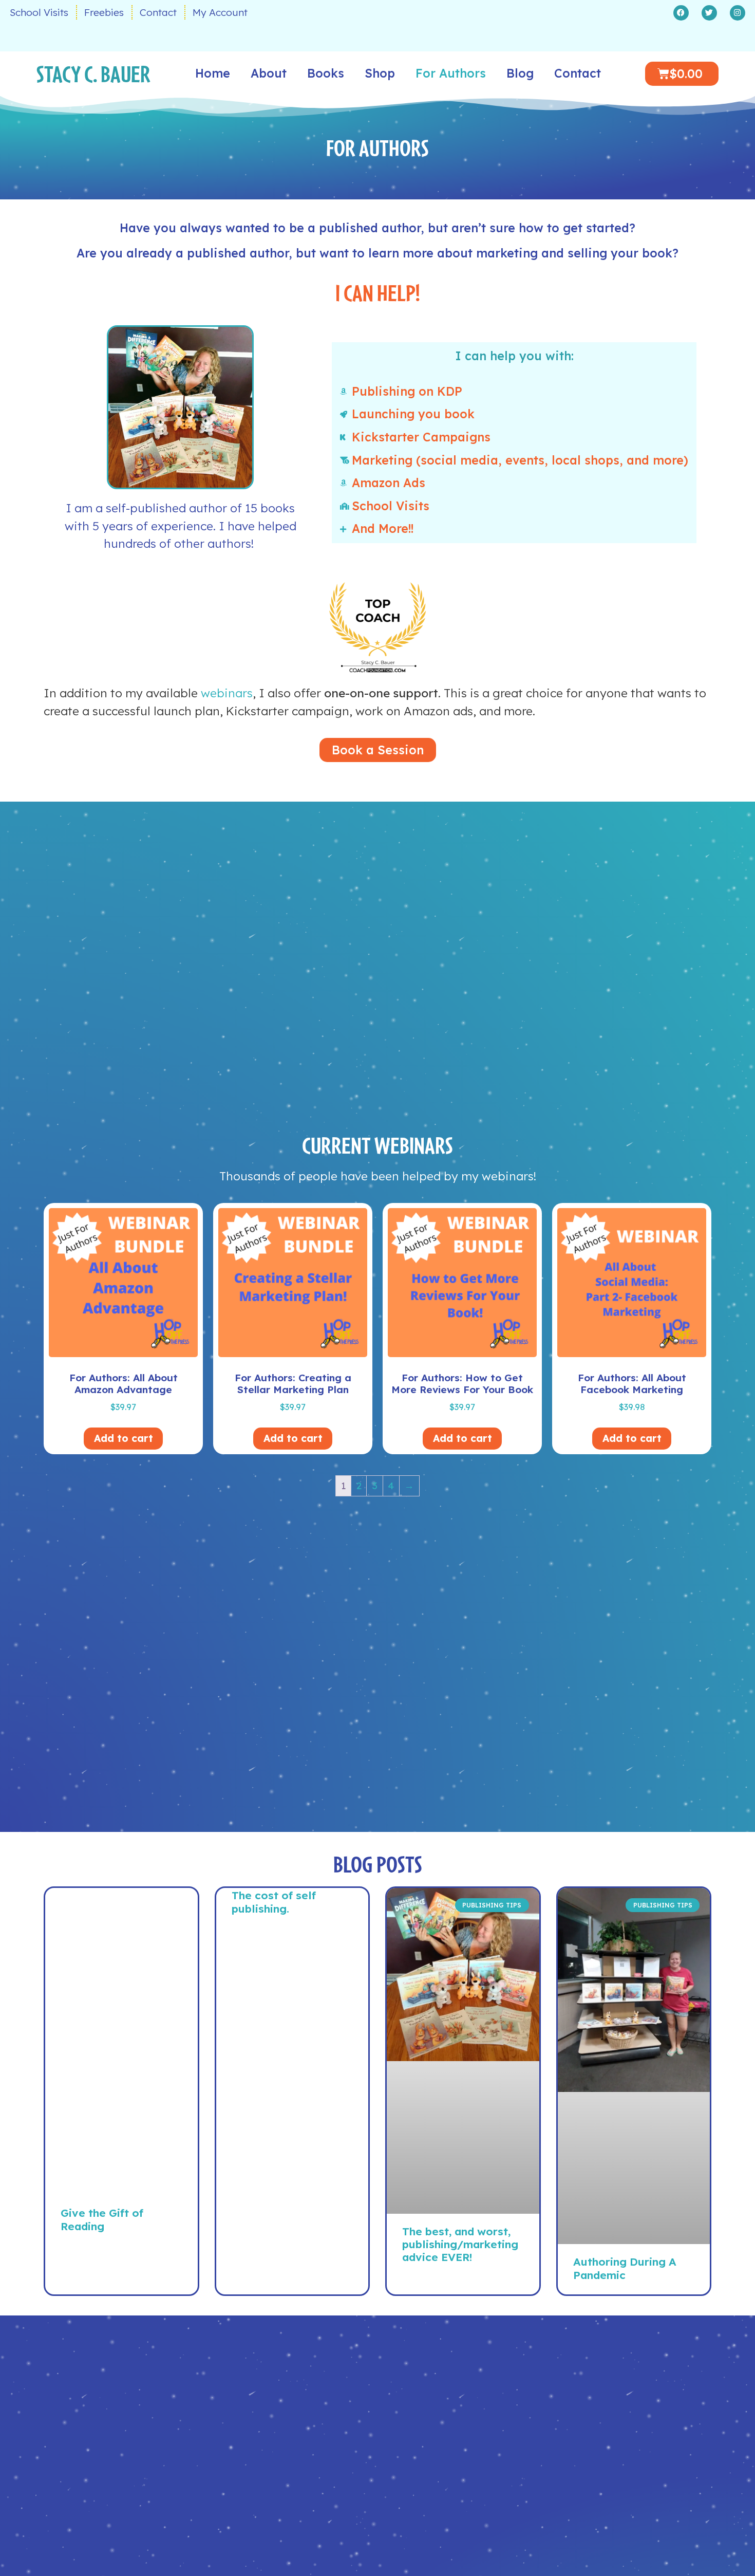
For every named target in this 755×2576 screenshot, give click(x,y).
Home (213, 73)
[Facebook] (681, 13)
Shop (380, 73)
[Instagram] (738, 13)
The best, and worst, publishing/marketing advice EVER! (460, 2244)
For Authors (451, 73)
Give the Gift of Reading (102, 2219)
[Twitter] (709, 13)
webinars (227, 693)
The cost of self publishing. (274, 1902)
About (269, 73)
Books (326, 73)
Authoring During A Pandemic (625, 2268)
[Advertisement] (121, 2047)
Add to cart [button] (124, 1438)
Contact (578, 73)
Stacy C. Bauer (93, 73)
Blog (520, 73)
